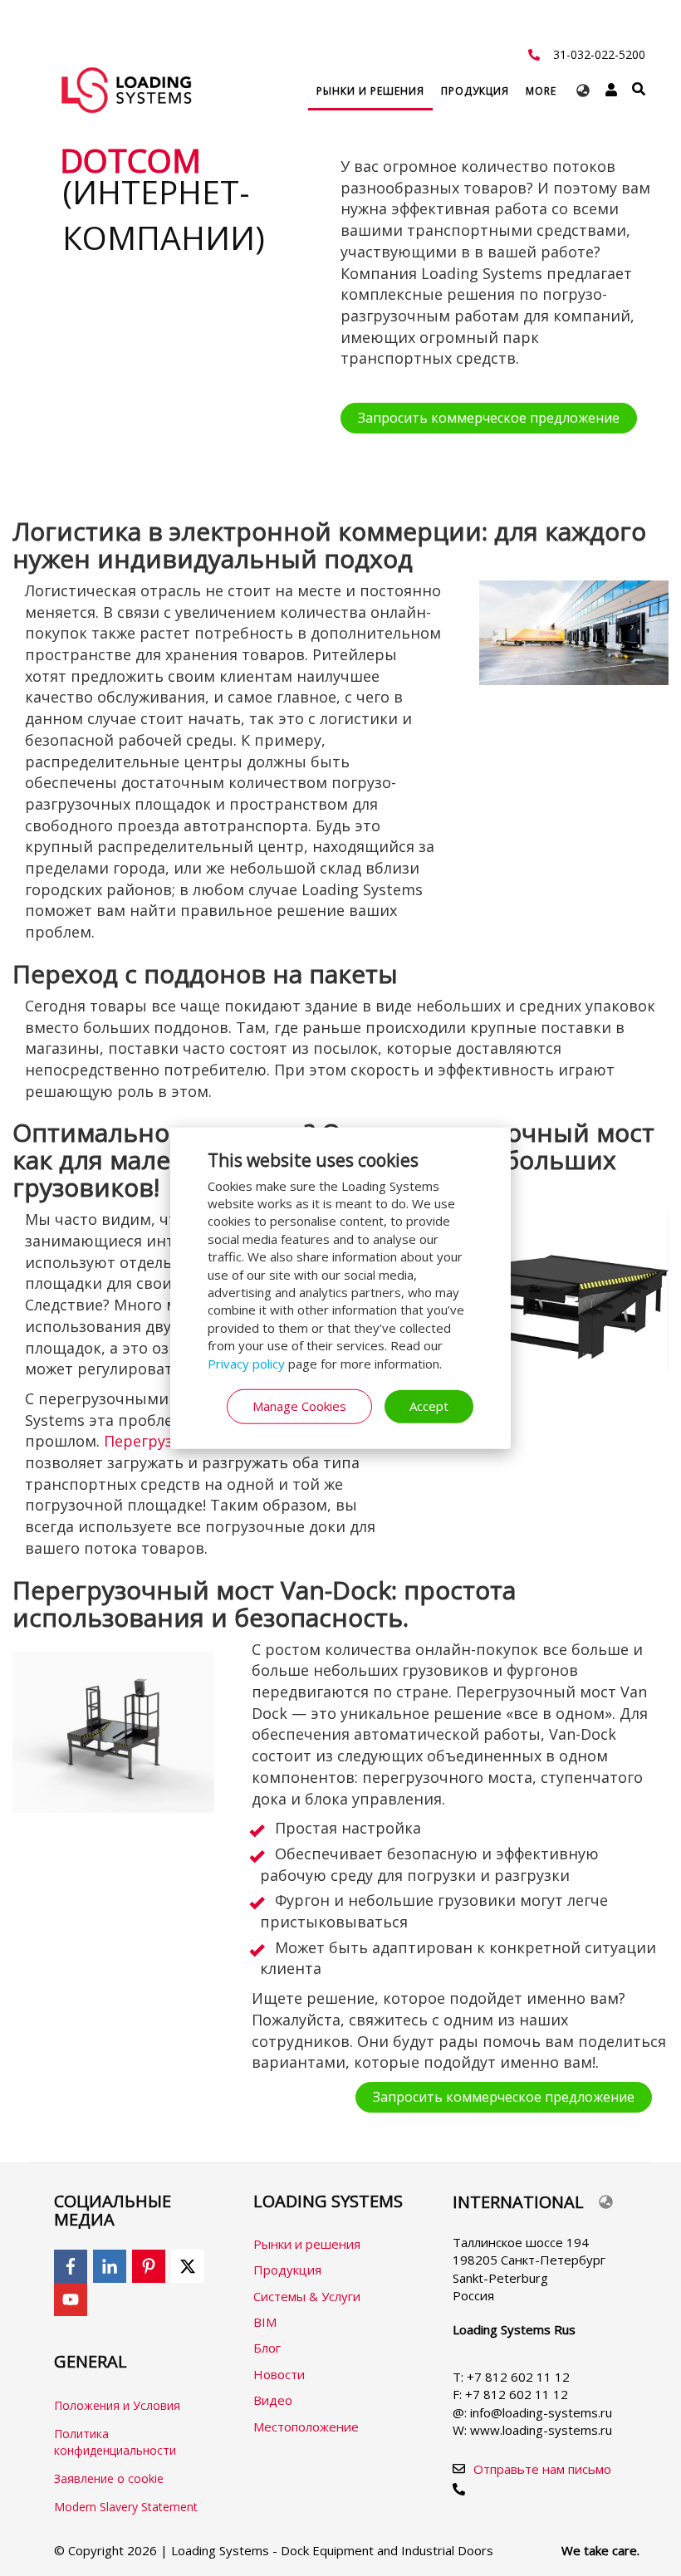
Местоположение (306, 2427)
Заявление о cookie (109, 2478)
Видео (273, 2400)
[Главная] (126, 90)
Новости (279, 2374)
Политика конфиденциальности (115, 2442)
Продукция (475, 91)
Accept (429, 1406)
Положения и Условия (117, 2405)
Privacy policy (246, 1363)
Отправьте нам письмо (542, 2469)
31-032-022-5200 (599, 54)
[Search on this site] (639, 89)
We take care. (600, 2550)
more (541, 91)
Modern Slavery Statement (126, 2507)
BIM (265, 2322)
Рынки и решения (307, 2244)
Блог (267, 2348)
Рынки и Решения (370, 91)
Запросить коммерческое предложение (489, 418)
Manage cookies (299, 1406)
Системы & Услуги (307, 2296)
